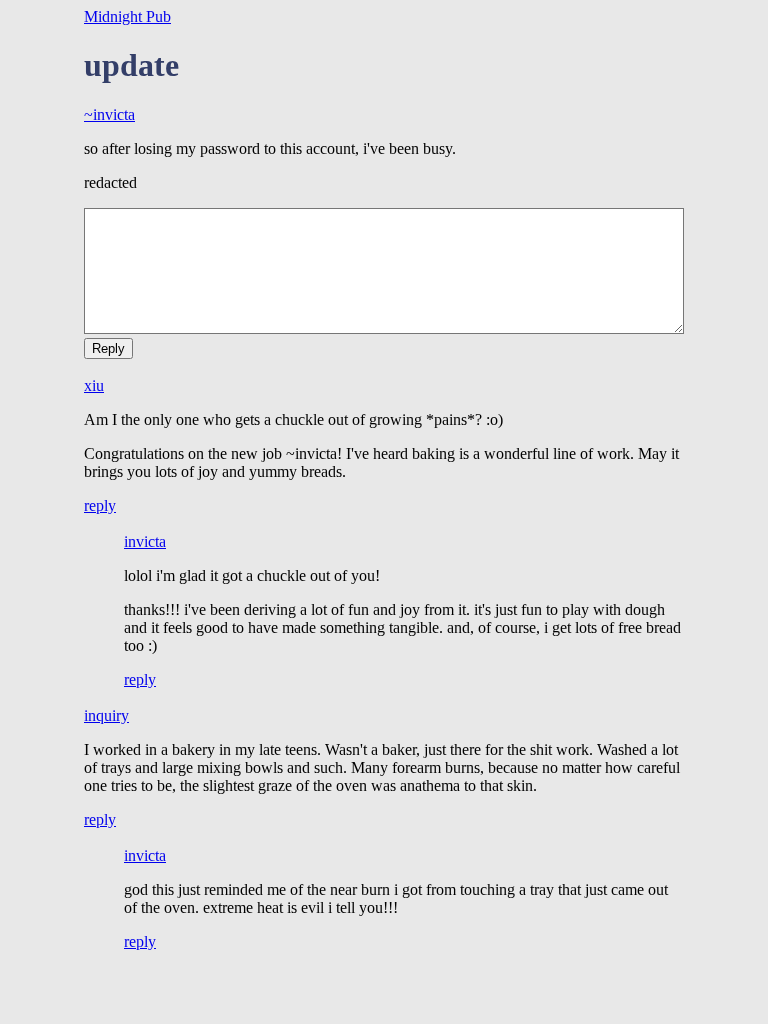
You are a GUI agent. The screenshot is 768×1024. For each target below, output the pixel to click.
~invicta (109, 114)
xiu (94, 385)
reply (100, 505)
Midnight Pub (127, 16)
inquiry (106, 715)
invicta (145, 541)
